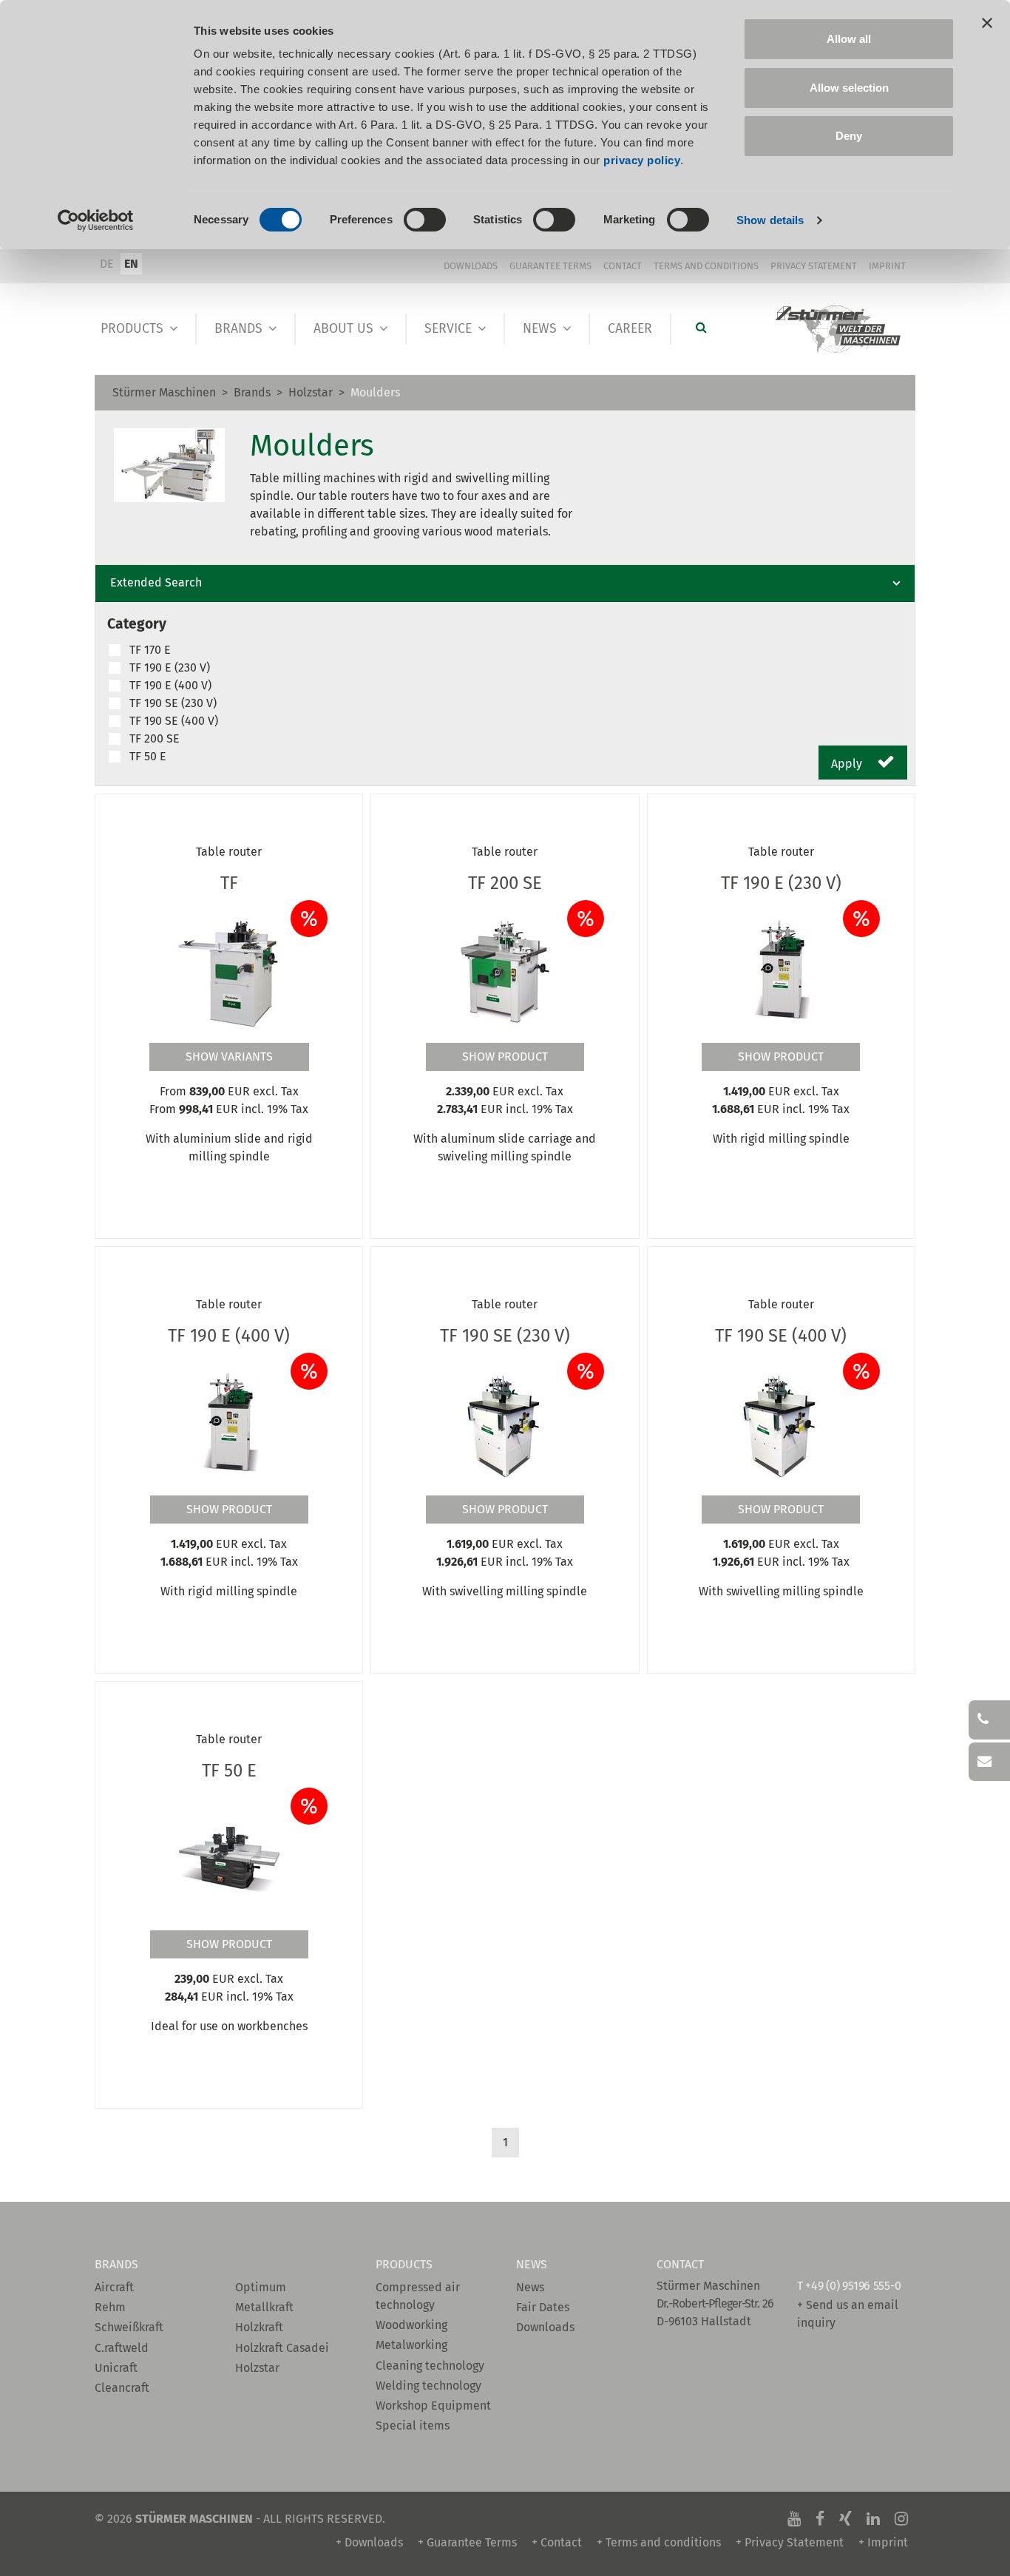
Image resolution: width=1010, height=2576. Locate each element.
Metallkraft (264, 2307)
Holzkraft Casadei (282, 2348)
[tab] (505, 584)
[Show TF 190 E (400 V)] (229, 1424)
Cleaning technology (430, 2366)
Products (132, 329)
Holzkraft (259, 2327)
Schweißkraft (129, 2327)
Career (630, 329)
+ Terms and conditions (659, 2542)
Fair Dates (543, 2307)
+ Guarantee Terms (467, 2542)
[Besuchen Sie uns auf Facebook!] (820, 2519)
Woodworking (411, 2325)
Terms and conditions (706, 266)
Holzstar (311, 392)
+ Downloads (369, 2542)
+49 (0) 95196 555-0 (853, 2286)
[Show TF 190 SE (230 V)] (505, 1424)
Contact (623, 266)
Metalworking (411, 2345)
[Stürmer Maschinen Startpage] (839, 329)
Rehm (110, 2307)
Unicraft (116, 2368)
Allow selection (849, 88)
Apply (848, 764)
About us (343, 329)
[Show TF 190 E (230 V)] (781, 971)
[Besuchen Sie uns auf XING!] (845, 2519)
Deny (849, 136)
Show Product (505, 1057)
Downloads (471, 266)
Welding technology (428, 2386)
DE (107, 264)
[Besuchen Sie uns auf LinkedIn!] (873, 2519)
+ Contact (557, 2542)
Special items (413, 2425)
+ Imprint (883, 2542)
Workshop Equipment (433, 2406)
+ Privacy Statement (790, 2542)
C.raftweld (122, 2348)
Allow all (849, 39)
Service (448, 329)
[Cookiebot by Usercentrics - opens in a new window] (96, 220)
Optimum (261, 2287)
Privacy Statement (814, 266)
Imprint (887, 266)
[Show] (229, 971)
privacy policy (642, 160)
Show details (770, 220)
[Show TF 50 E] (229, 1859)
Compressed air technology (418, 2296)
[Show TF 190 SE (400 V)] (781, 1424)
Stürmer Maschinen (164, 392)
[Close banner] (987, 23)
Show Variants (229, 1057)
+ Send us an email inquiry (848, 2314)
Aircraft (114, 2287)
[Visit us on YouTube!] (794, 2519)
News (540, 329)
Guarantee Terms (550, 266)
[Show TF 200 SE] (505, 971)
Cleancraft (122, 2388)
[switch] (425, 220)
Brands (238, 329)
